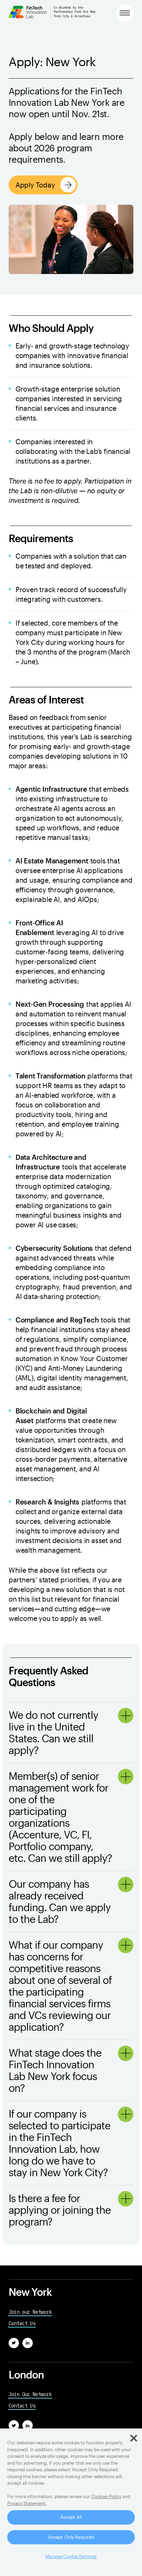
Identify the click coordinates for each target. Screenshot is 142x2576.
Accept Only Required (71, 2537)
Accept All (71, 2517)
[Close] (134, 2438)
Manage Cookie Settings (71, 2556)
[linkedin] (28, 2343)
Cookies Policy (106, 2496)
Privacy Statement (26, 2503)
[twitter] (14, 2343)
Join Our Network (30, 2394)
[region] (71, 2502)
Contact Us (22, 2323)
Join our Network (30, 2312)
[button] (125, 13)
